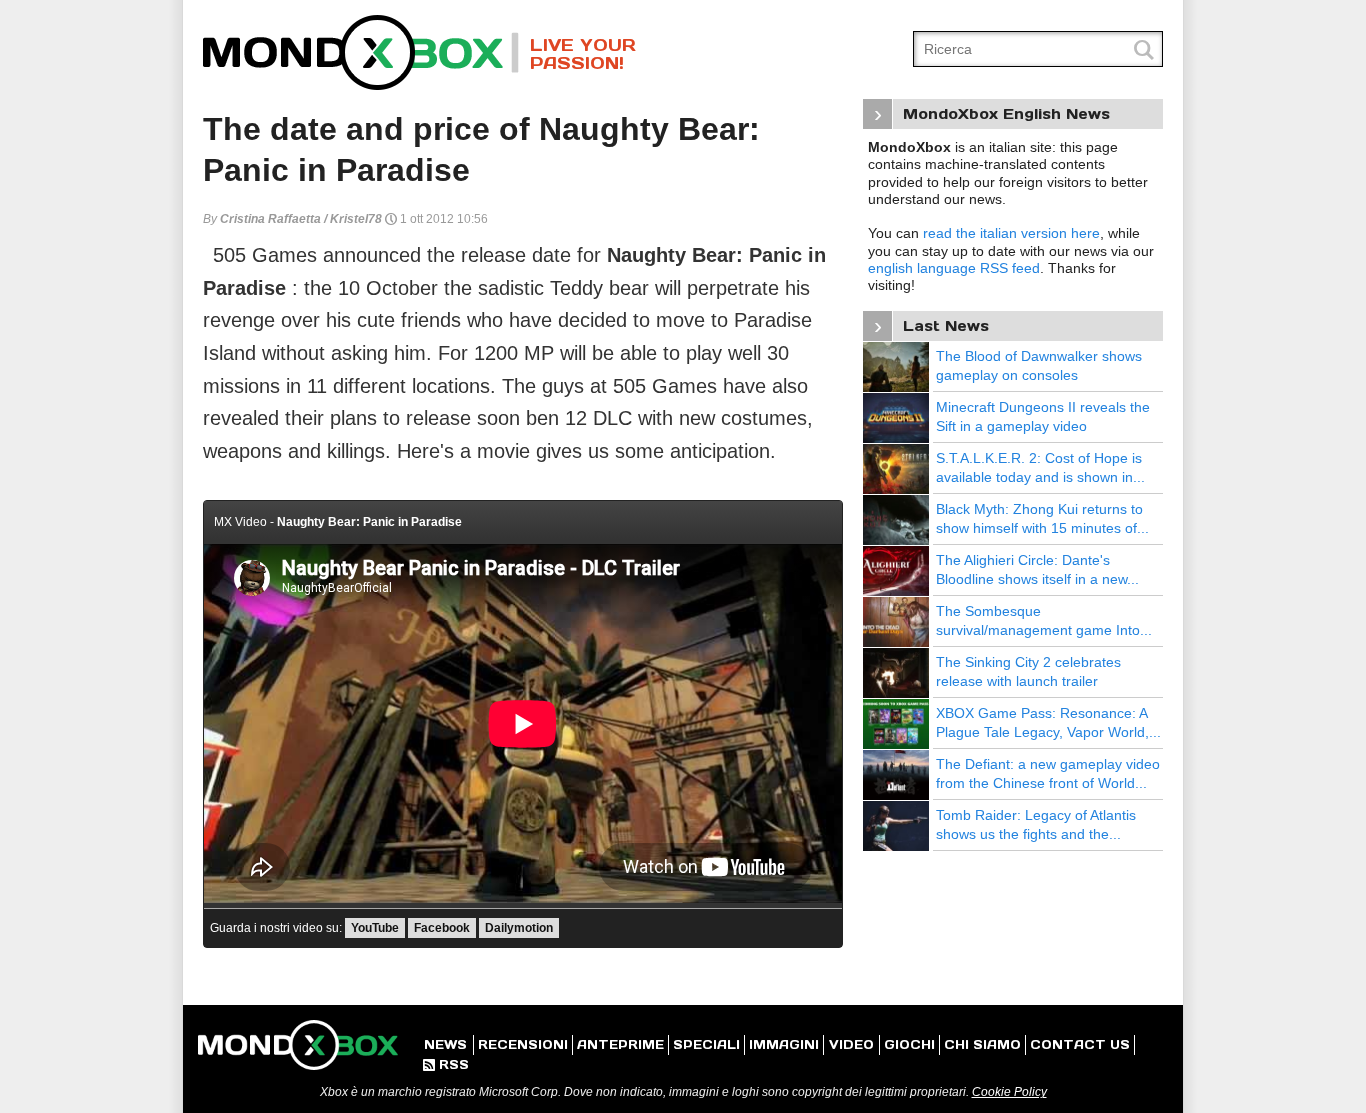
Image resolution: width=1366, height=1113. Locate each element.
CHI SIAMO (982, 1044)
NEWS (445, 1044)
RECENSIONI (523, 1044)
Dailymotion (519, 928)
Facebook (442, 928)
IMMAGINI (784, 1044)
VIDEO (851, 1044)
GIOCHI (909, 1044)
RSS (446, 1064)
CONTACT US (1080, 1044)
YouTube (375, 928)
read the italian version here (1011, 233)
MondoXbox (361, 52)
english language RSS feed (954, 268)
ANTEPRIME (620, 1044)
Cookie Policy (1009, 1092)
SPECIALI (706, 1044)
